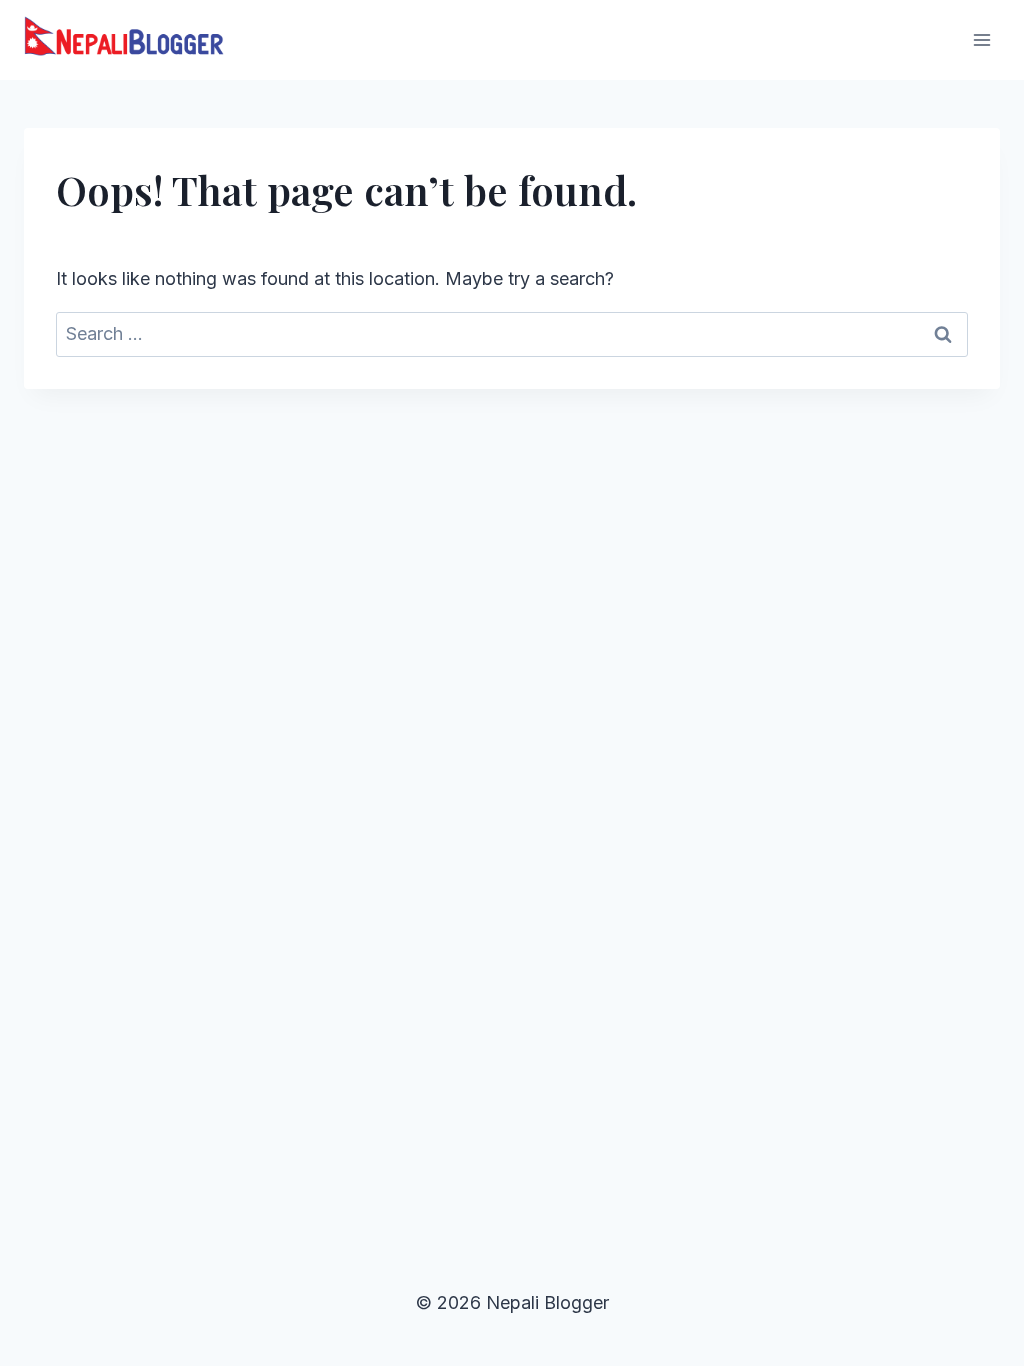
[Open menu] (981, 39)
